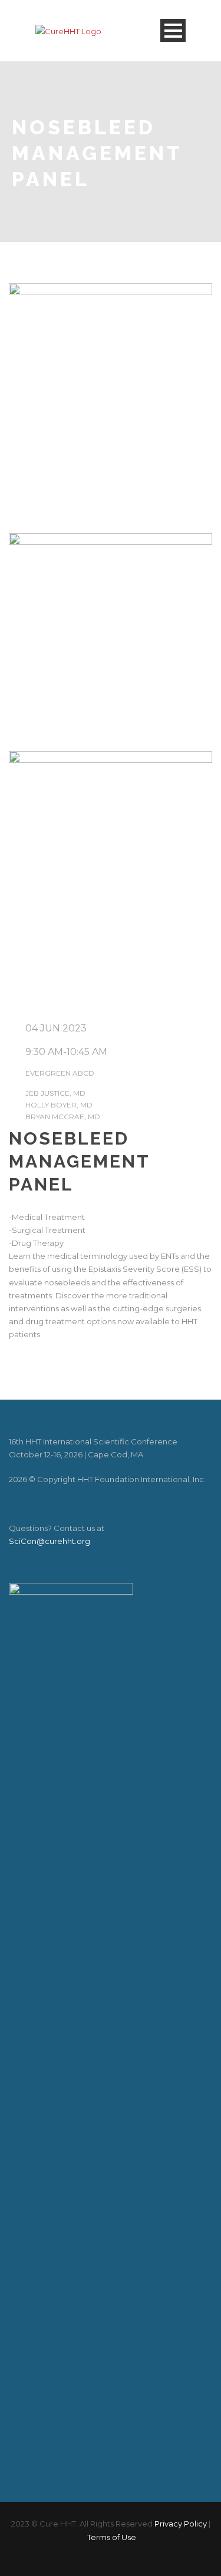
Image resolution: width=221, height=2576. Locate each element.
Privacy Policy (181, 2524)
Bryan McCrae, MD (63, 1117)
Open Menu (173, 30)
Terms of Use (112, 2537)
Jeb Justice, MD (55, 1093)
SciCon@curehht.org (50, 1541)
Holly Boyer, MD (59, 1105)
